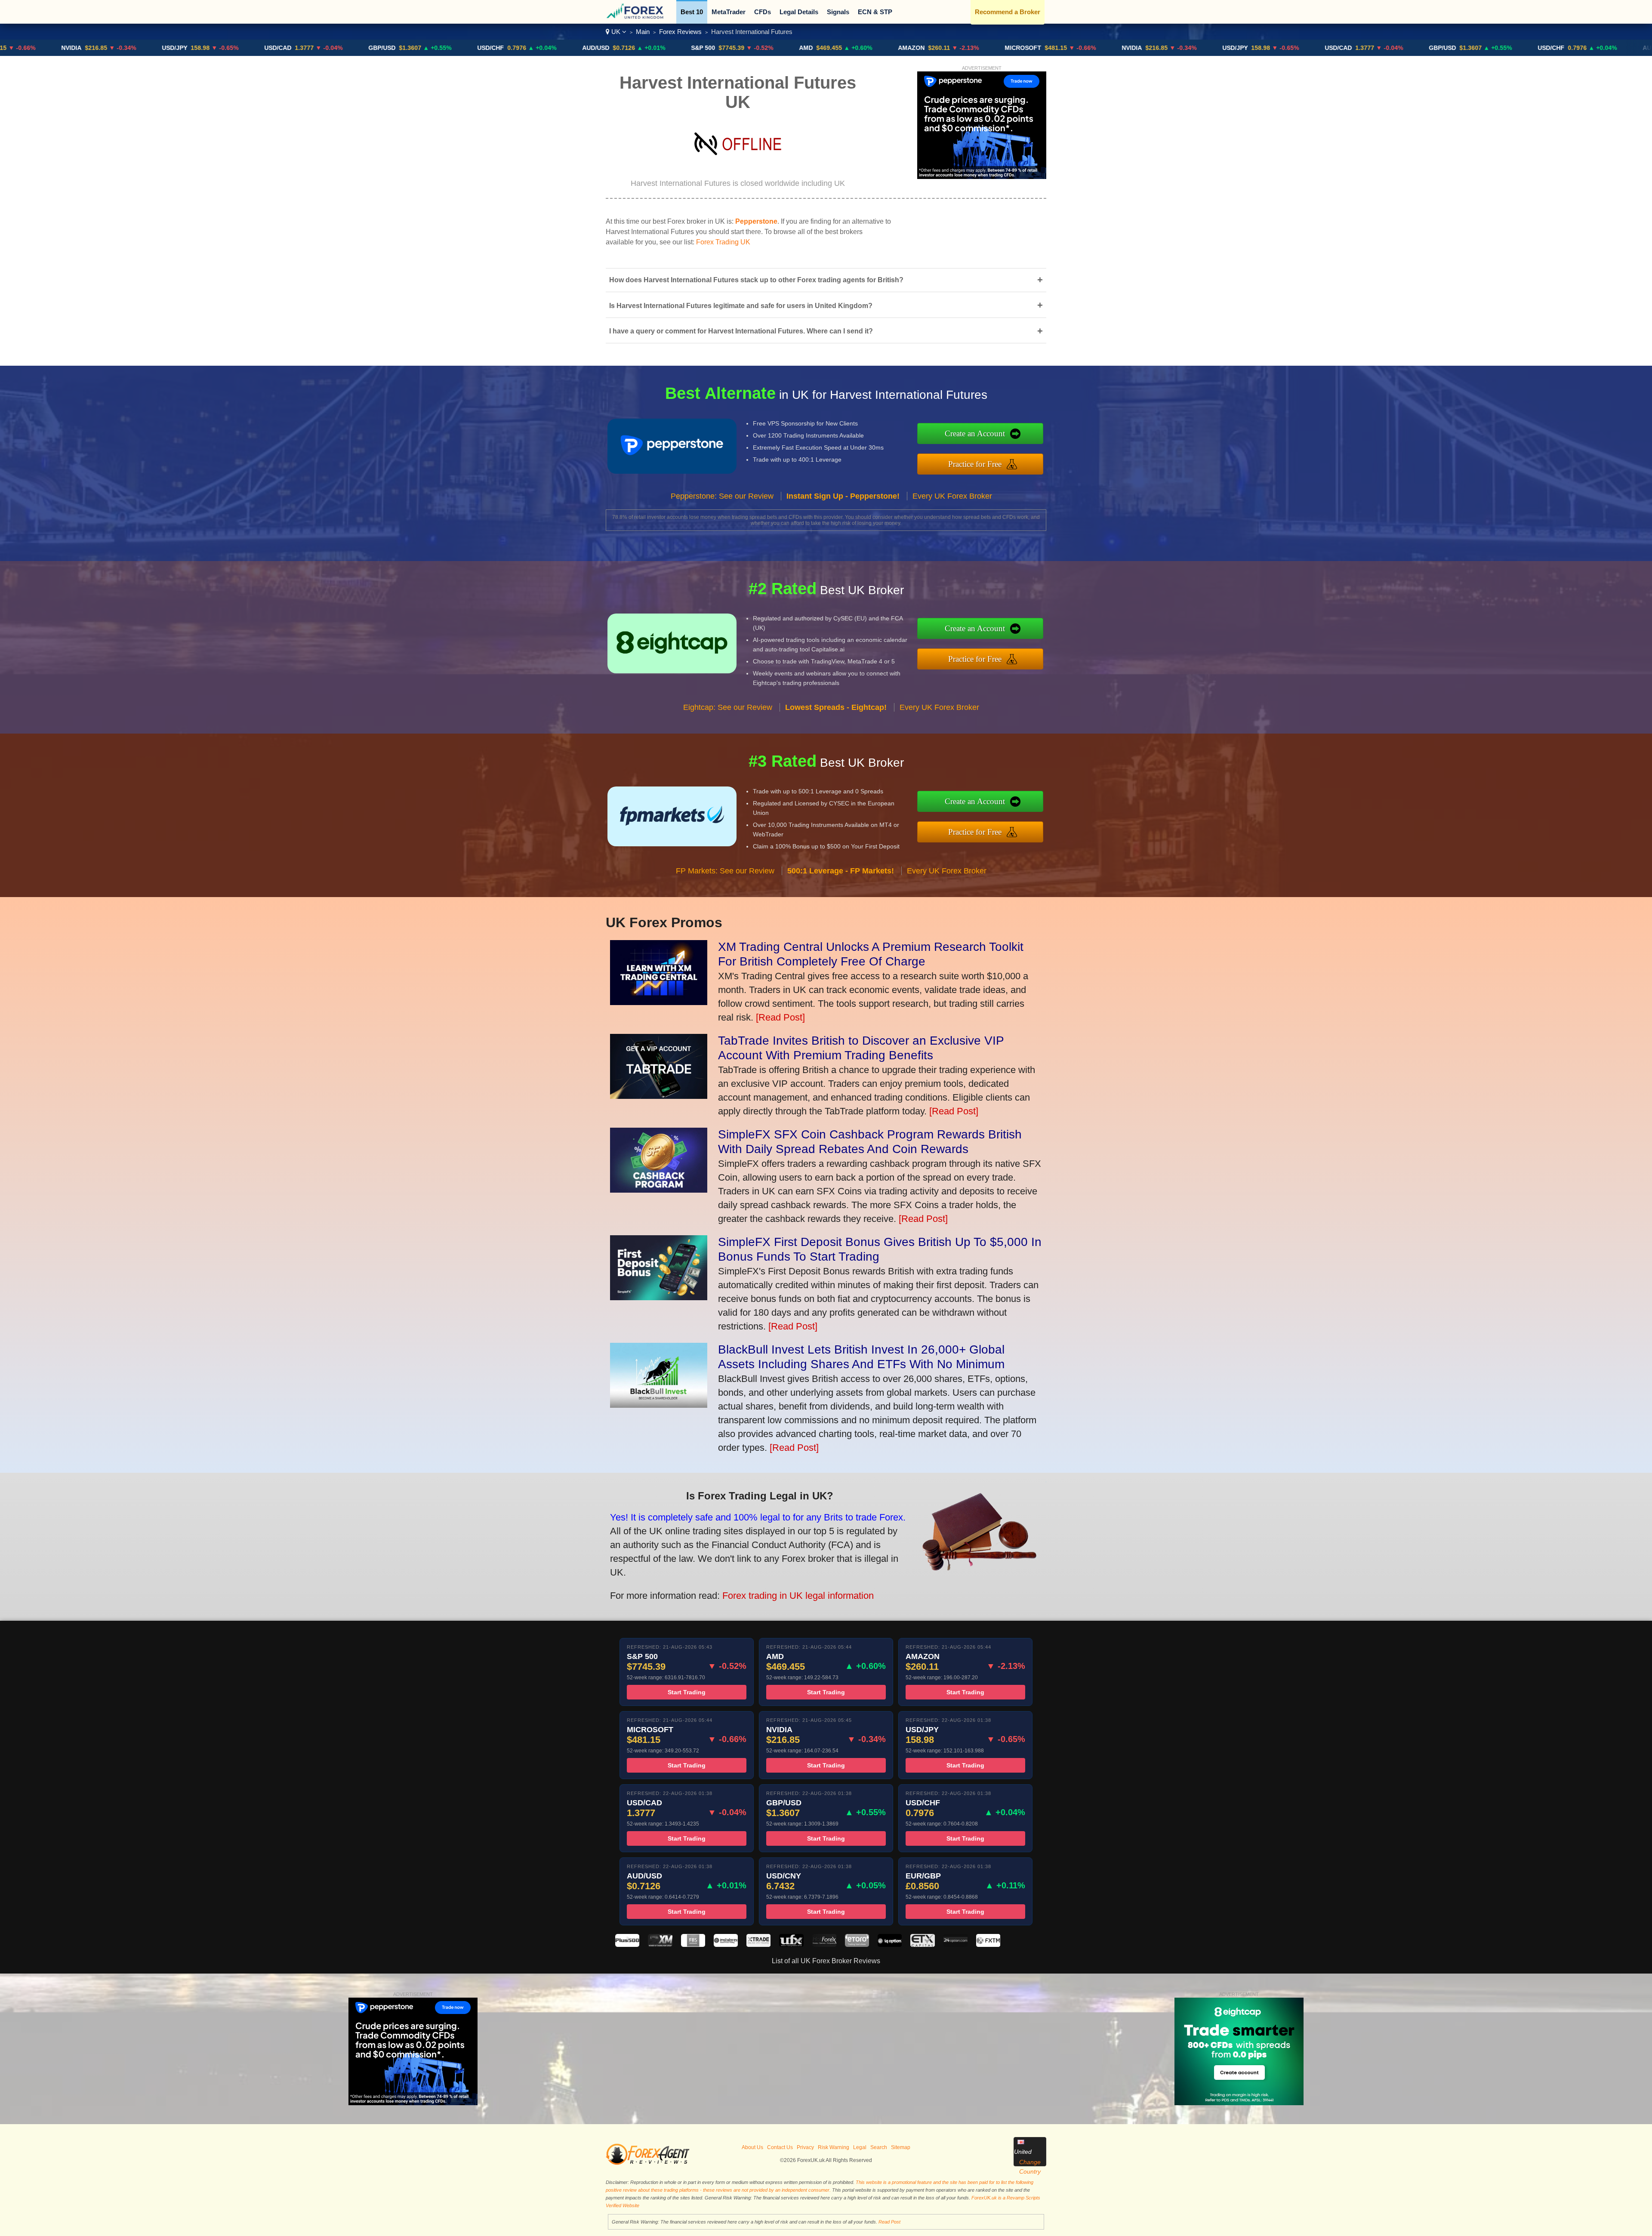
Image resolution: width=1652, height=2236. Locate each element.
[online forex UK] (636, 17)
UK (616, 32)
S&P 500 (580, 48)
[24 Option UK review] (955, 1945)
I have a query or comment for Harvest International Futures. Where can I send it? (826, 331)
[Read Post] (780, 1017)
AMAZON (789, 48)
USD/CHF (368, 48)
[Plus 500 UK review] (627, 1945)
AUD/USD (473, 48)
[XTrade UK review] (758, 1945)
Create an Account (975, 433)
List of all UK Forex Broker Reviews (826, 1961)
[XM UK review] (660, 1945)
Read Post (889, 2222)
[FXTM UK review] (988, 1945)
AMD (683, 48)
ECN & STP (875, 12)
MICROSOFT (900, 48)
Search (879, 2147)
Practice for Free (975, 464)
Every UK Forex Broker (952, 496)
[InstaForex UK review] (726, 1945)
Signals (838, 12)
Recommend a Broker (1008, 12)
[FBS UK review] (693, 1945)
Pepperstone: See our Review (722, 496)
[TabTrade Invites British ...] (659, 1096)
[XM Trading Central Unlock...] (659, 1002)
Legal (860, 2147)
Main (643, 32)
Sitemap (901, 2147)
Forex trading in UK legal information (798, 1596)
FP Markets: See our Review (725, 871)
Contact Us (780, 2147)
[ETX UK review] (922, 1945)
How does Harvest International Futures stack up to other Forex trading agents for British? (826, 280)
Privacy (805, 2147)
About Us (752, 2147)
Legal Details (799, 12)
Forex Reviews (680, 32)
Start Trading (687, 1692)
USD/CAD (155, 48)
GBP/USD (259, 48)
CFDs (763, 12)
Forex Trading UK (723, 242)
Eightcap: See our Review (728, 707)
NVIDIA (1009, 48)
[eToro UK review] (857, 1945)
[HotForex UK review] (824, 1945)
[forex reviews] (648, 2163)
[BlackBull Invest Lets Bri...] (659, 1405)
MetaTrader (729, 12)
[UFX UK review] (791, 1945)
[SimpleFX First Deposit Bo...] (659, 1297)
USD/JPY (52, 48)
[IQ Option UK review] (890, 1945)
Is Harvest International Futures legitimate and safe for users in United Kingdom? (826, 305)
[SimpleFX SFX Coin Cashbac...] (659, 1189)
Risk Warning (834, 2147)
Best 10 (692, 12)
